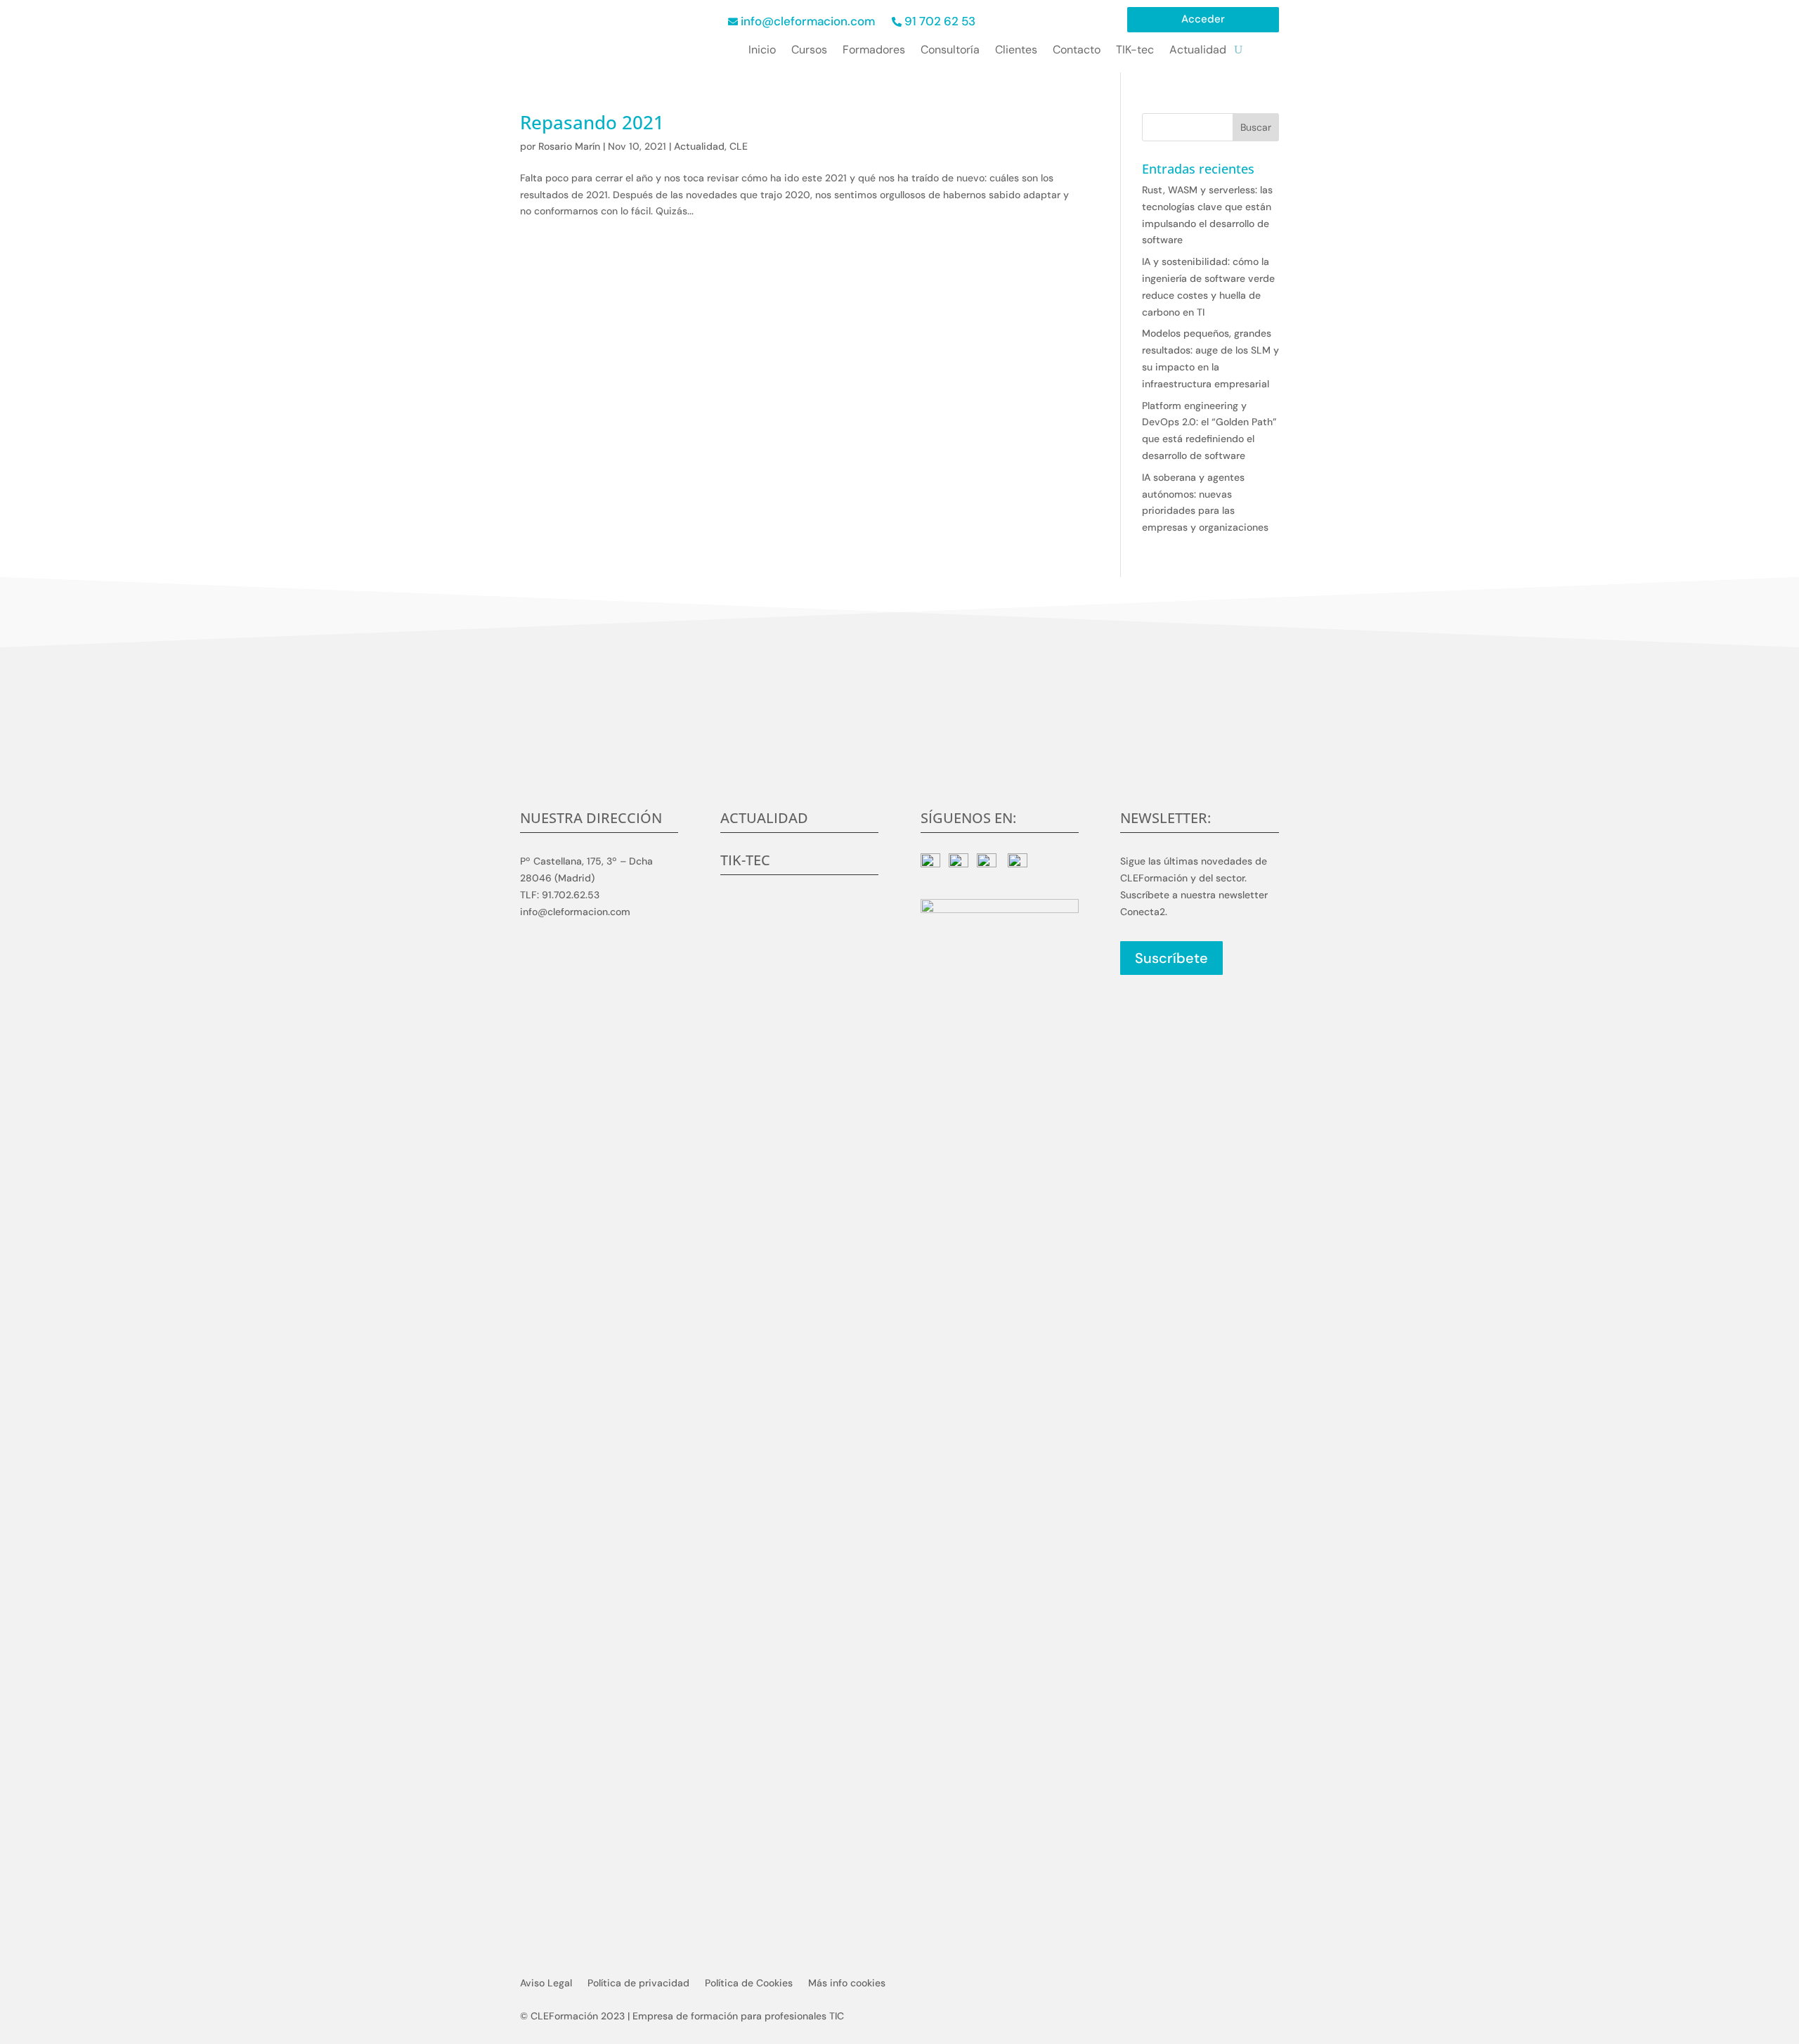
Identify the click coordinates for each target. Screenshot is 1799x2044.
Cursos (809, 51)
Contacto (1077, 51)
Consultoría (950, 51)
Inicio (762, 51)
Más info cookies (847, 1984)
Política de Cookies (749, 1984)
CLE (739, 146)
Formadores (874, 51)
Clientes (1016, 51)
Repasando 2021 (592, 122)
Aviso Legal (546, 1984)
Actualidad (1198, 51)
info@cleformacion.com (808, 21)
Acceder (1203, 20)
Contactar (900, 761)
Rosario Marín (569, 146)
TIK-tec (1135, 51)
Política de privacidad (638, 1984)
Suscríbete (1171, 958)
